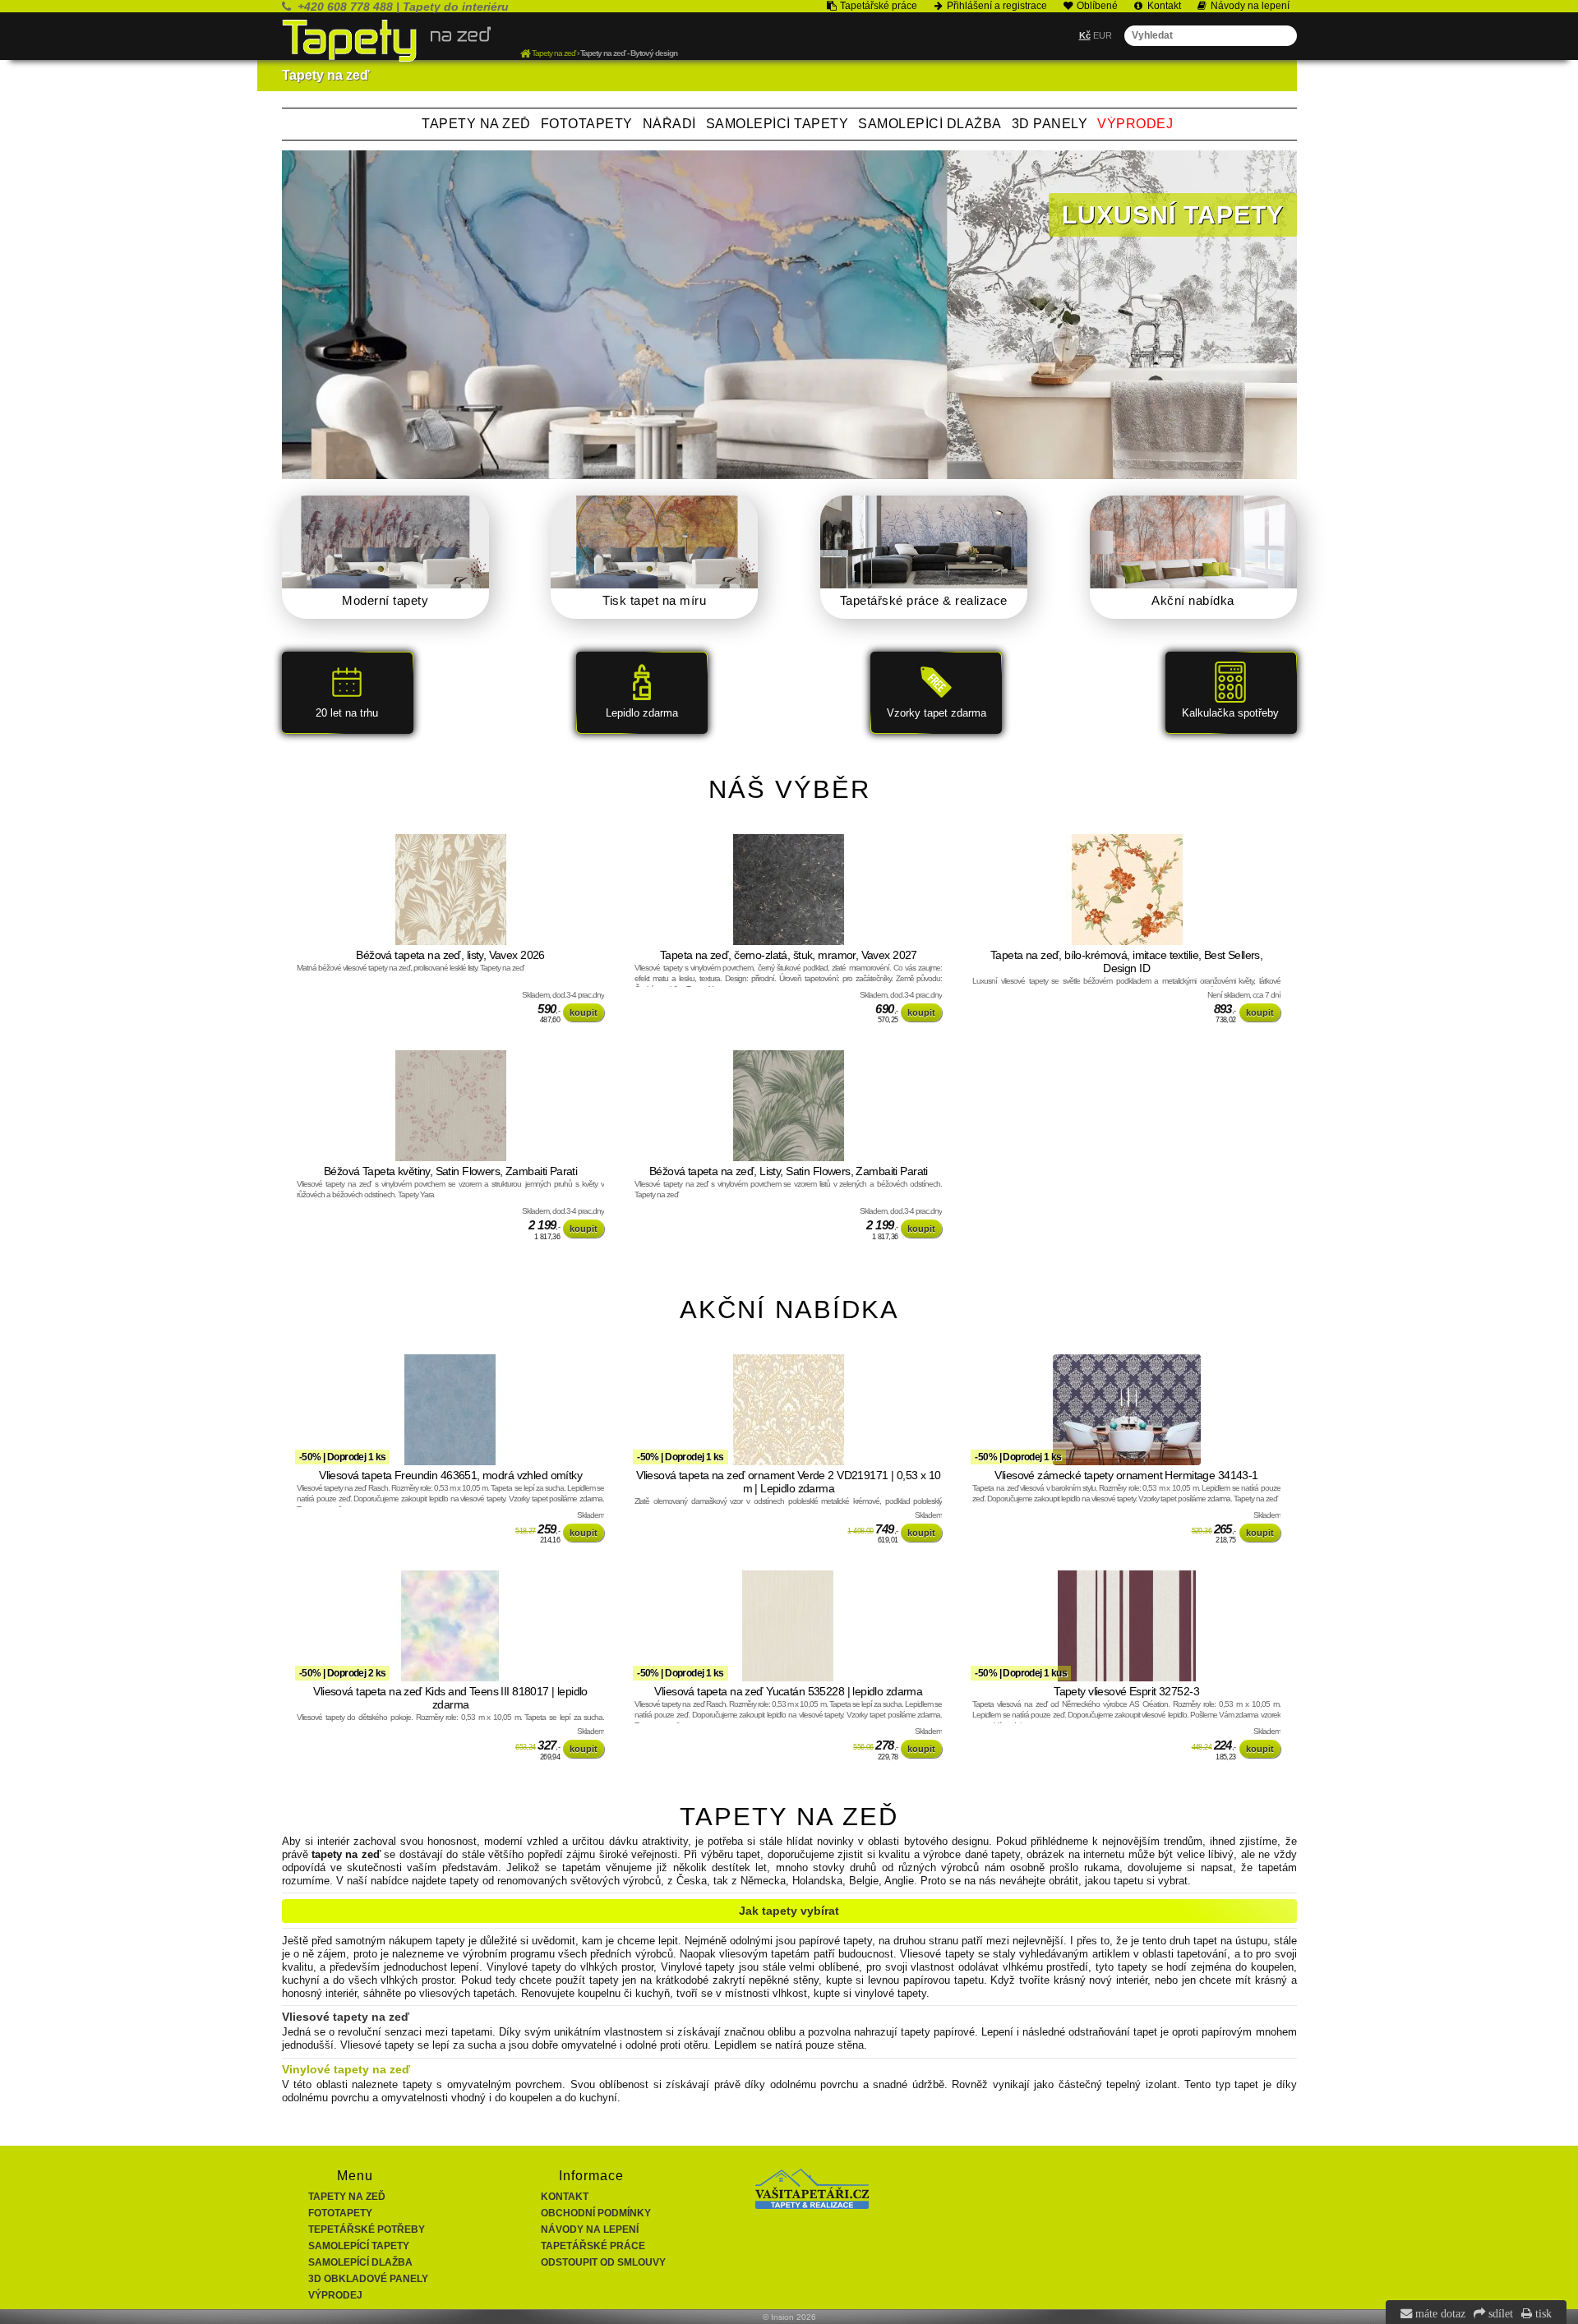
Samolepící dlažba (930, 124)
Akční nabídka (1193, 600)
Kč (1085, 35)
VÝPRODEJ (1135, 124)
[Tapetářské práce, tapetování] (812, 2206)
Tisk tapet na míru (654, 600)
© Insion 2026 (789, 2317)
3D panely (1050, 124)
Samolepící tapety (777, 124)
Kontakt (565, 2197)
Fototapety (587, 124)
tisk (1542, 2313)
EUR (1103, 35)
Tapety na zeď (476, 124)
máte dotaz (1439, 2313)
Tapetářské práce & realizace (924, 600)
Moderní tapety (385, 600)
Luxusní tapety (1173, 215)
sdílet (1499, 2313)
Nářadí (669, 124)
